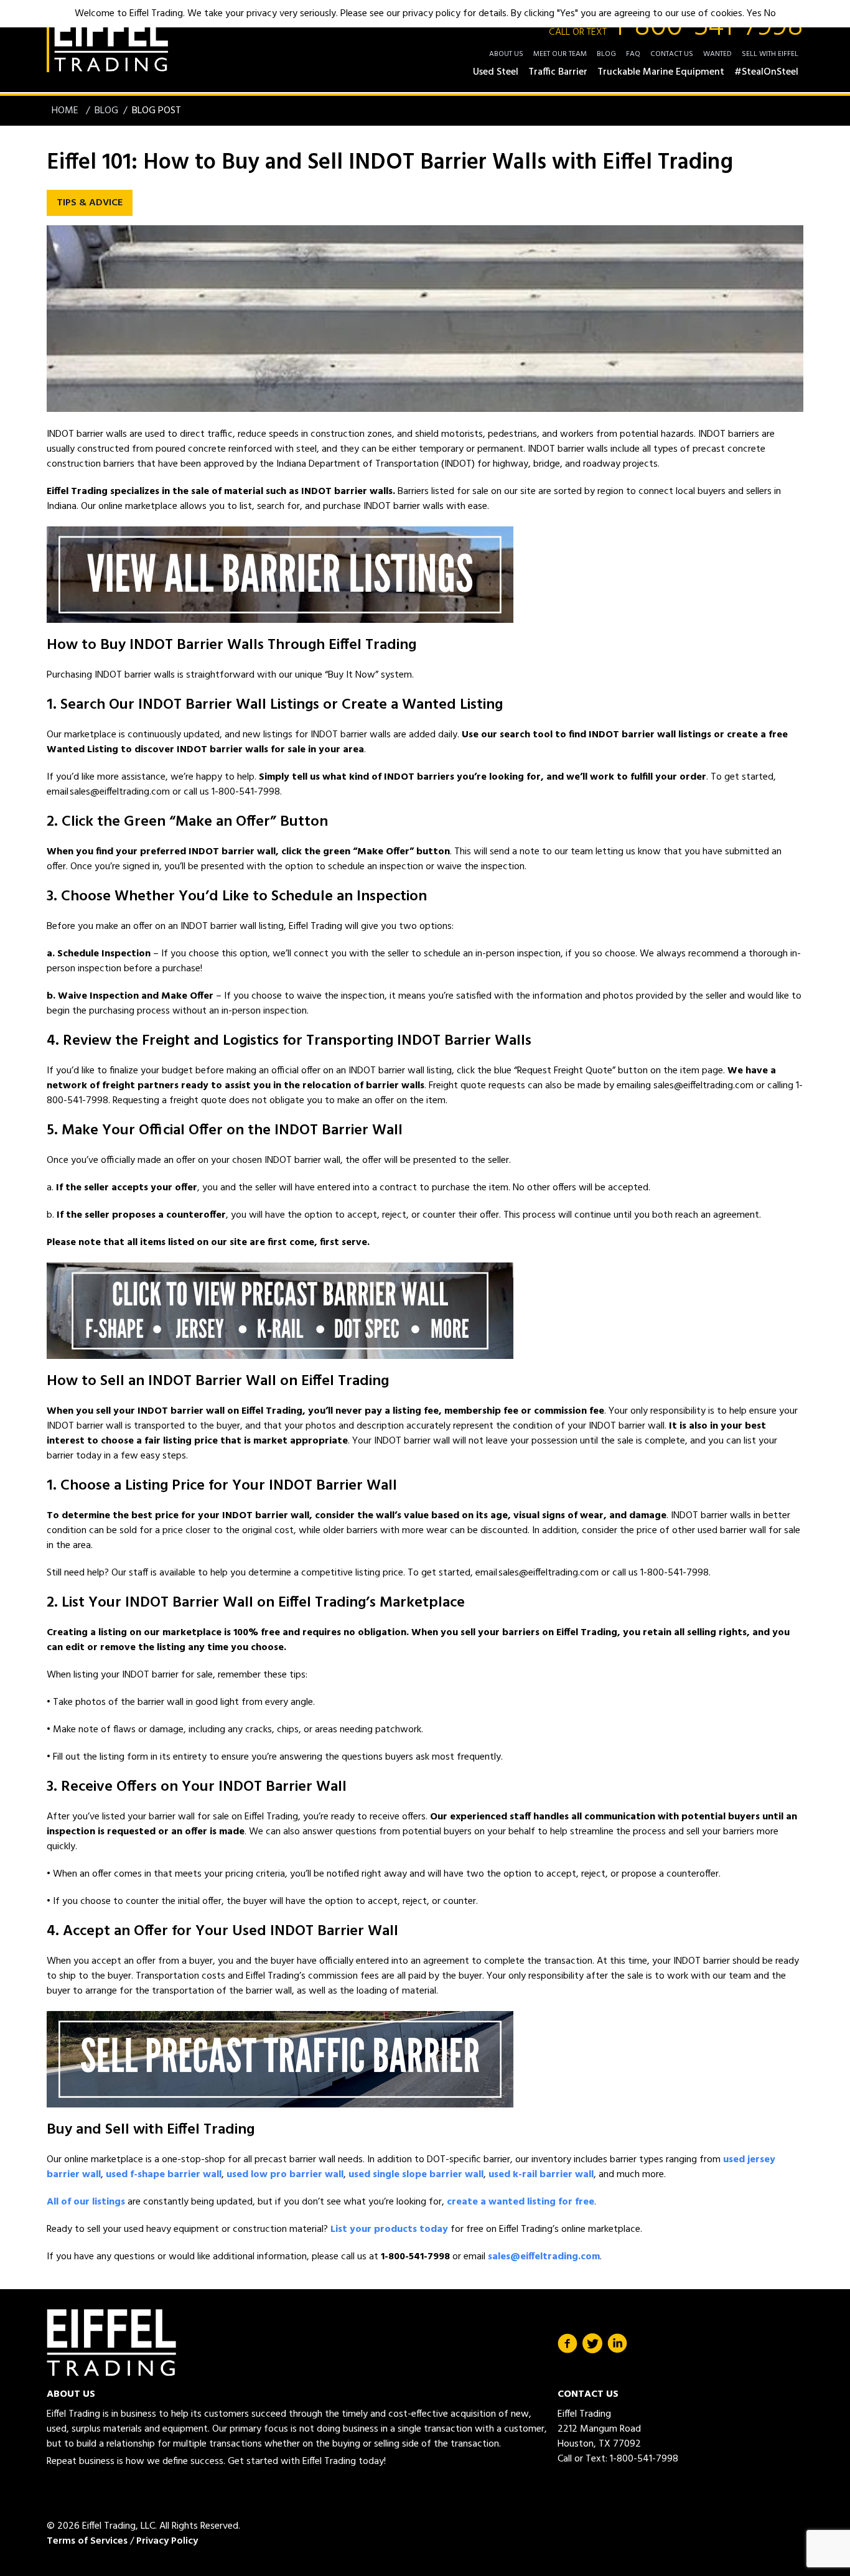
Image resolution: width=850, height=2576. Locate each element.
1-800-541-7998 (676, 27)
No (770, 14)
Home (66, 111)
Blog (606, 54)
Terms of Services (87, 2541)
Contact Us (672, 54)
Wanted (717, 54)
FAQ (633, 54)
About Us (506, 54)
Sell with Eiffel (770, 54)
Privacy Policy (167, 2541)
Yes (754, 14)
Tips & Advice (90, 203)
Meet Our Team (560, 54)
